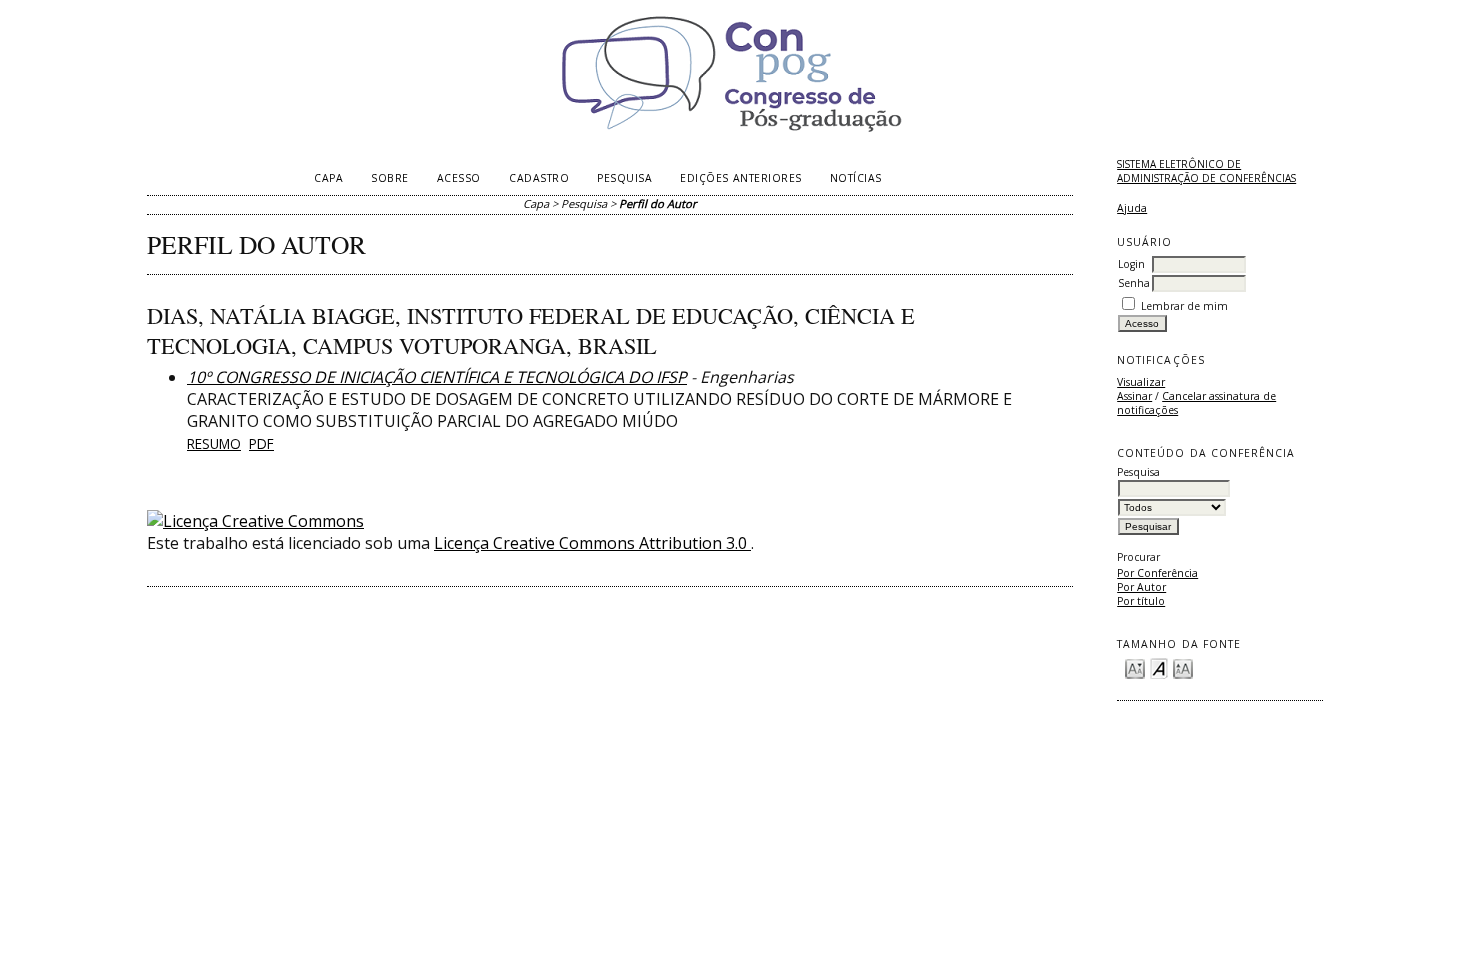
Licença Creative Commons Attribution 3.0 (592, 543)
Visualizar (1141, 382)
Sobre (390, 178)
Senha (1134, 283)
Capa (328, 178)
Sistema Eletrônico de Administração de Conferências (1206, 171)
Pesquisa (624, 178)
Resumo (214, 443)
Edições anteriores (740, 178)
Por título (1141, 601)
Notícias (856, 178)
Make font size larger (1183, 667)
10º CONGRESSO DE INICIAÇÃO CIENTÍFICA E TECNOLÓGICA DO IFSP (437, 377)
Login (1131, 264)
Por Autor (1141, 587)
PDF (261, 443)
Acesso (459, 178)
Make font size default (1159, 667)
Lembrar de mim (1184, 306)
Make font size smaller (1135, 667)
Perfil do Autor (658, 203)
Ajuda (1132, 208)
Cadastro (539, 178)
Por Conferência (1157, 573)
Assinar (1134, 396)
